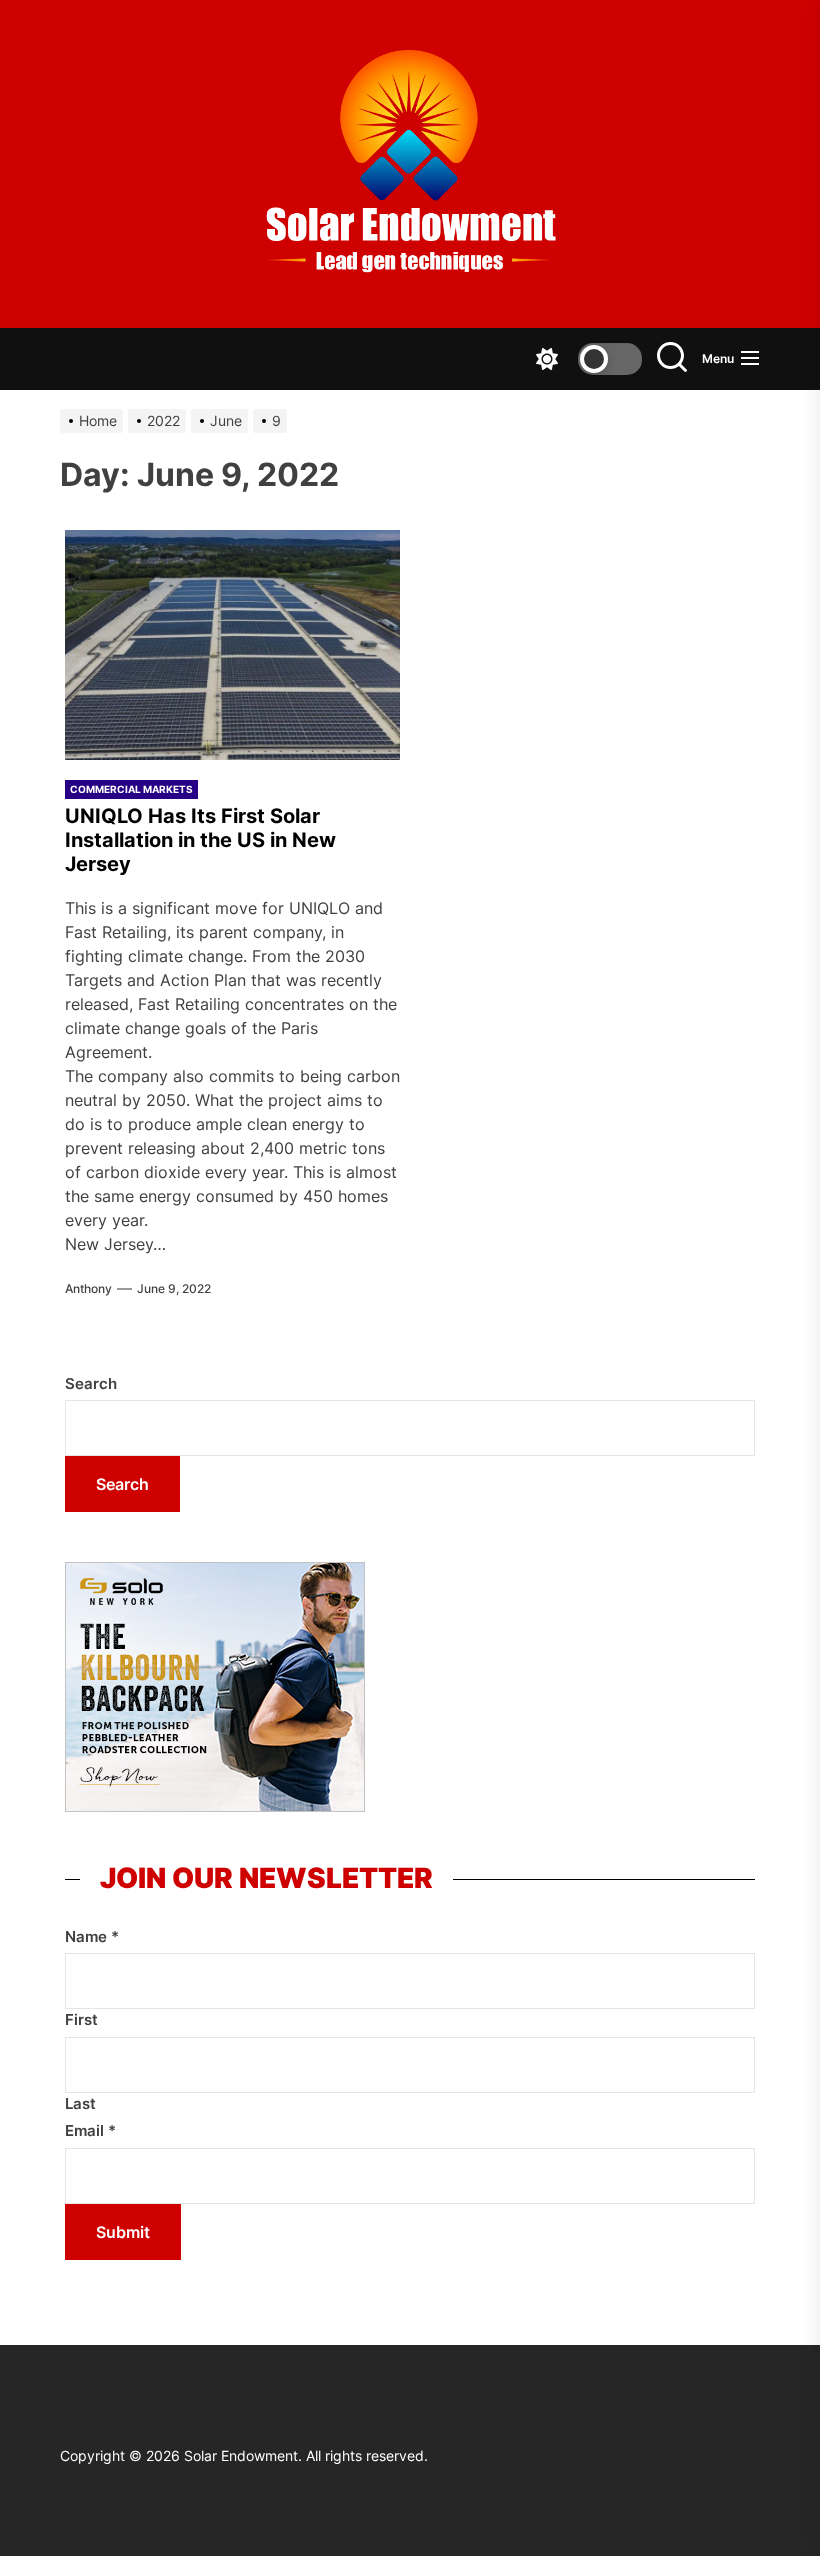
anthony (88, 1288)
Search (91, 1383)
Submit (123, 2232)
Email (90, 2130)
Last (80, 2103)
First (81, 2019)
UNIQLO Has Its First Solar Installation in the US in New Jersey (200, 840)
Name (92, 1936)
